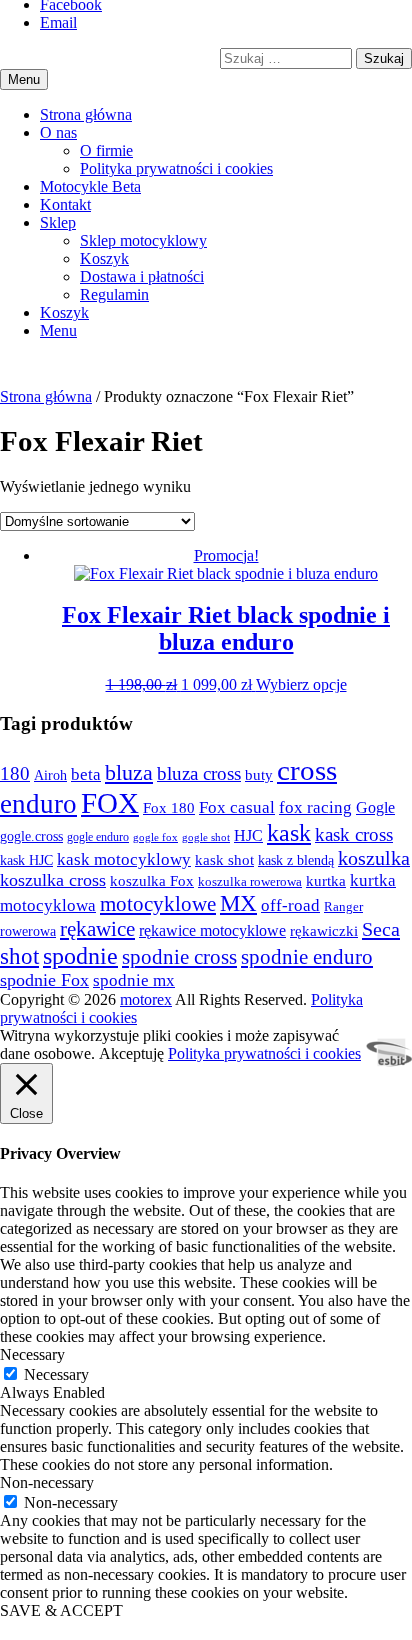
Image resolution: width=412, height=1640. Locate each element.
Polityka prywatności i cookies (176, 168)
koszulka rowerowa (250, 882)
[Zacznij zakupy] (64, 312)
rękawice (97, 929)
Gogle (375, 807)
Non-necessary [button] (47, 1482)
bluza (129, 773)
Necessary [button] (32, 1354)
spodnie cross (179, 957)
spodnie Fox (44, 980)
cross (307, 770)
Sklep (58, 222)
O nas (58, 132)
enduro (38, 804)
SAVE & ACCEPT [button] (61, 1610)
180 (15, 773)
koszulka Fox (152, 880)
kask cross (354, 834)
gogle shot (206, 837)
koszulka (374, 858)
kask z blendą (296, 860)
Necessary (56, 1374)
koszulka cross (53, 880)
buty (259, 775)
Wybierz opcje (301, 684)
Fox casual (237, 807)
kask (289, 833)
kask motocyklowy (124, 859)
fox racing (315, 807)
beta (86, 774)
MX (238, 903)
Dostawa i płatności (142, 276)
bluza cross (199, 773)
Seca (381, 929)
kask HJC (26, 860)
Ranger (343, 907)
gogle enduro (98, 837)
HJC (248, 835)
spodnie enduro (307, 957)
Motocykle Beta (90, 186)
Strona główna (86, 114)
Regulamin (114, 294)
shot (19, 956)
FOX (110, 803)
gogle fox (155, 837)
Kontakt (65, 204)
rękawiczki (324, 930)
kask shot (224, 860)
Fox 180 (169, 807)
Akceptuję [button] (131, 1053)
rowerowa (28, 931)
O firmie (106, 150)
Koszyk (104, 258)
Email (58, 22)
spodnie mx (134, 980)
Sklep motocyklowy (143, 240)
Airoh (50, 775)
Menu (58, 330)
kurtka (326, 881)
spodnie (80, 955)
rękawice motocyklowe (212, 930)
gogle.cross (31, 836)
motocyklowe (158, 904)
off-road (290, 905)
